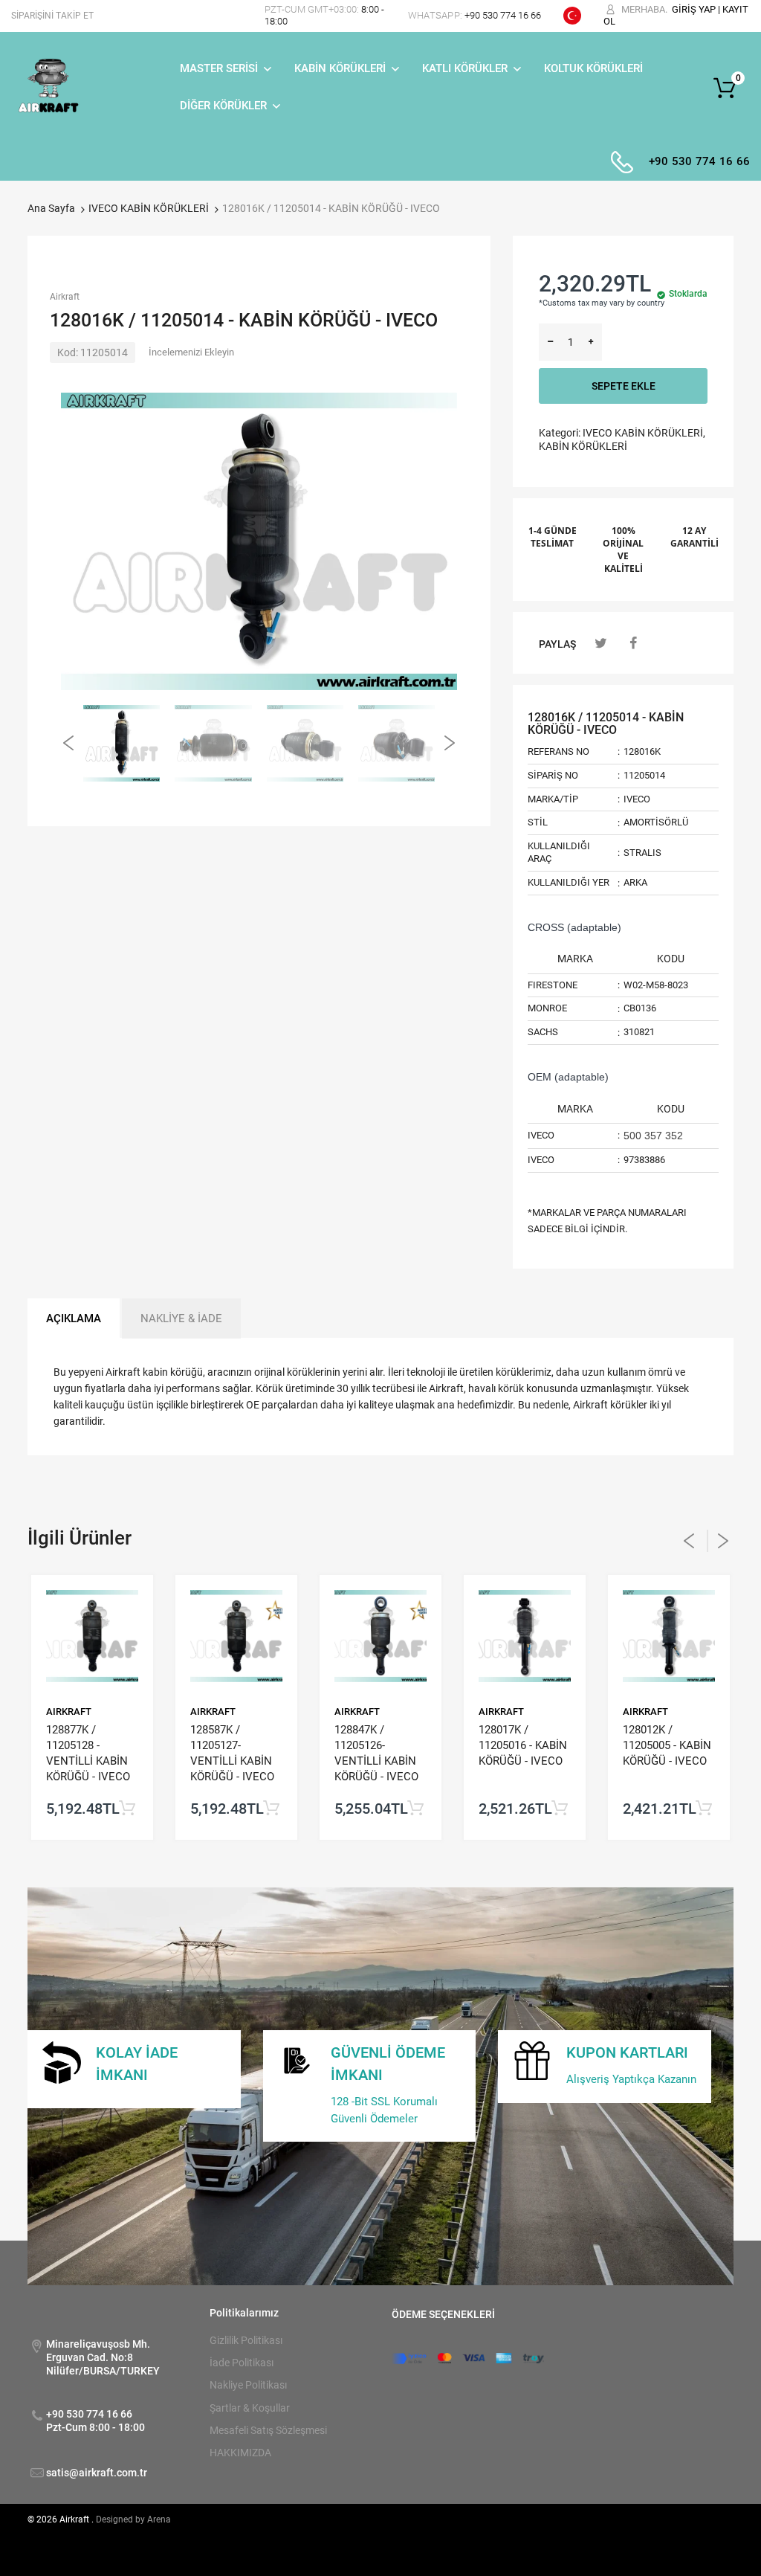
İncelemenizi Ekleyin (191, 352)
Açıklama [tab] (74, 1318)
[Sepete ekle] (127, 1809)
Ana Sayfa (51, 208)
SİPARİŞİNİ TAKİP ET (52, 16)
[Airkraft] (48, 87)
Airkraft (65, 297)
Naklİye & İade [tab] (181, 1318)
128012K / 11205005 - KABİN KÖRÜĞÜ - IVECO (667, 1745)
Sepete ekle (624, 386)
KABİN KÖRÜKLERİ (583, 446)
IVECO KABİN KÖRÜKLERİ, (644, 433)
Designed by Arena (133, 2519)
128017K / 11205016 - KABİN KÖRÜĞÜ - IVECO (523, 1745)
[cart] (729, 88)
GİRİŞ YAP (694, 9)
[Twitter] (601, 643)
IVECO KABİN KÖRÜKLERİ (149, 208)
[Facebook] (634, 643)
